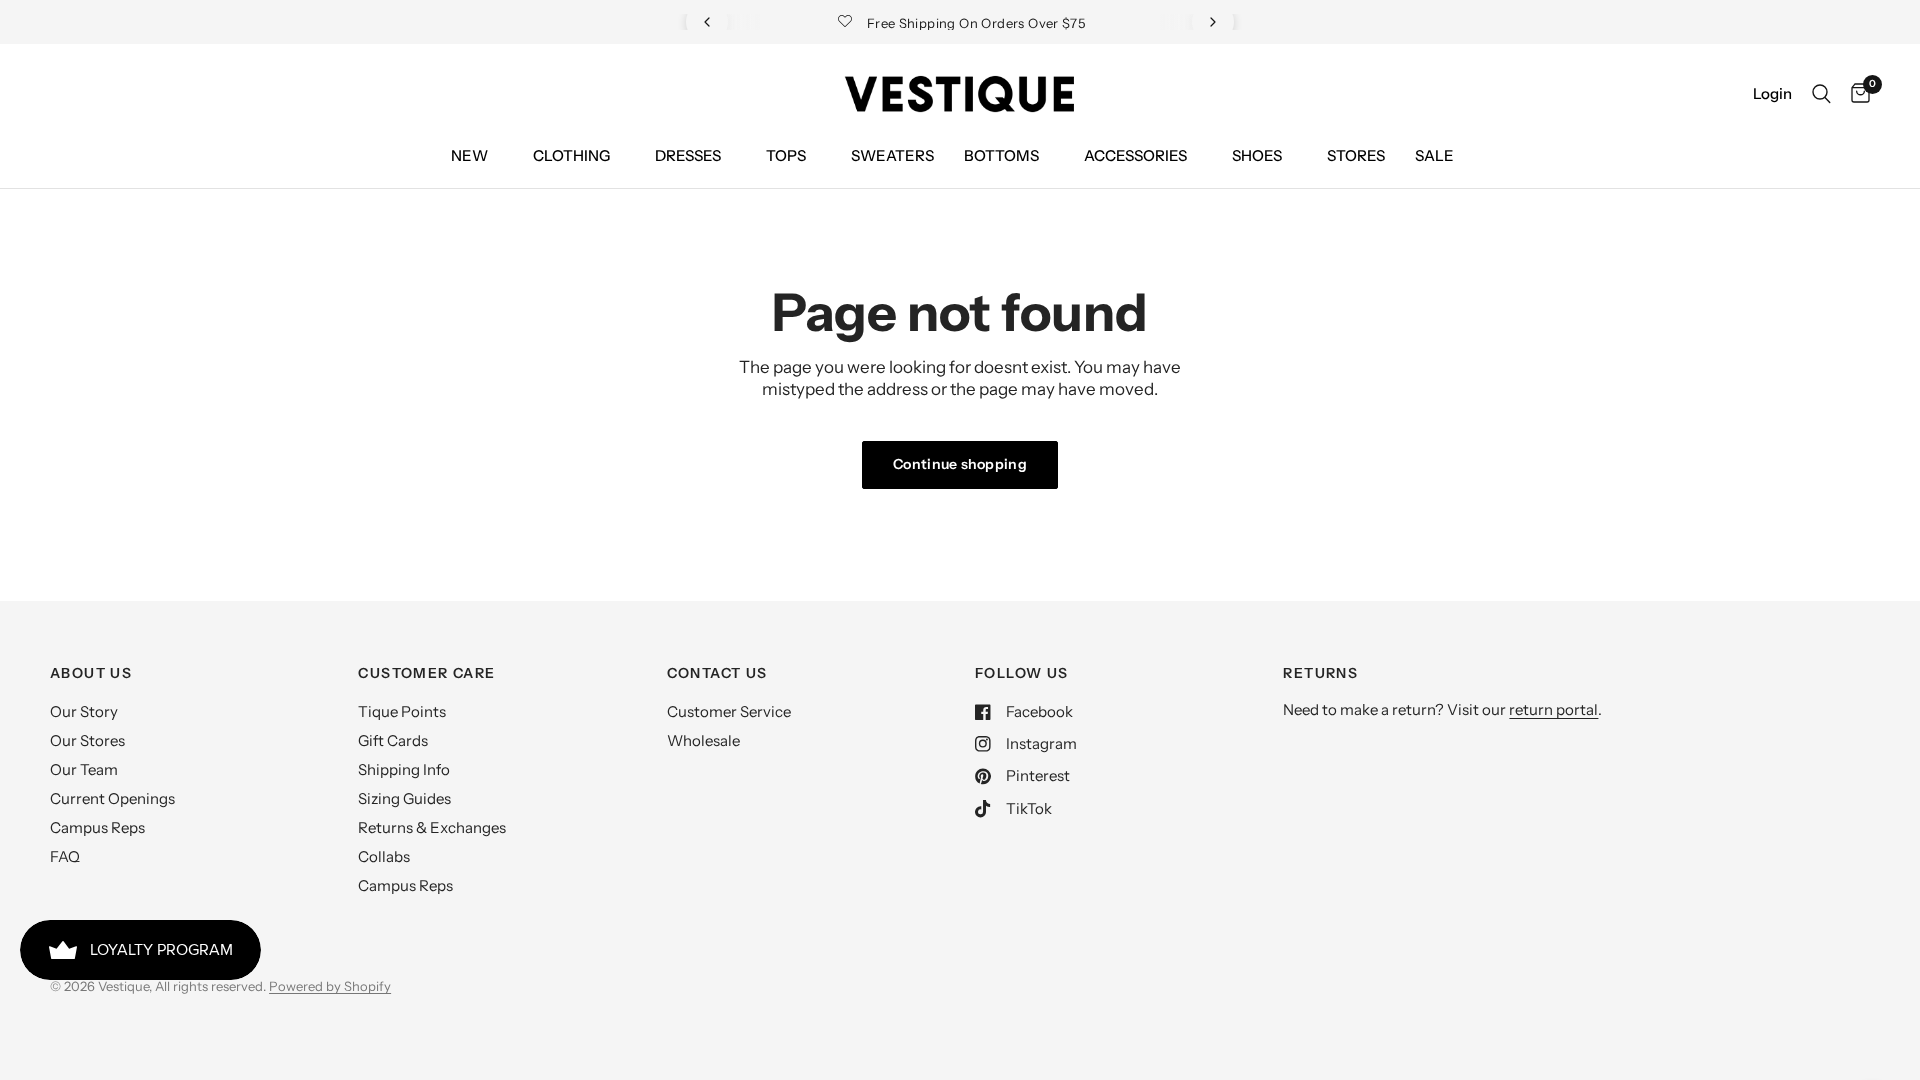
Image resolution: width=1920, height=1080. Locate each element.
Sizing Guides (404, 798)
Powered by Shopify (330, 986)
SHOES (1257, 155)
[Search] (1821, 94)
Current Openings (112, 798)
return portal (1553, 709)
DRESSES (688, 155)
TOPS (786, 155)
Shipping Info (404, 769)
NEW (469, 155)
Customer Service (729, 711)
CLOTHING (571, 155)
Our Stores (87, 740)
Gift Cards (393, 740)
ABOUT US (91, 673)
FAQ (65, 856)
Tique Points (402, 711)
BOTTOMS (1001, 155)
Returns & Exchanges (432, 827)
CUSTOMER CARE (426, 673)
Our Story (84, 711)
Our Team (84, 769)
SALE (1434, 155)
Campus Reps (97, 827)
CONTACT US (717, 673)
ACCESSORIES (1135, 155)
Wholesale (703, 740)
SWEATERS (892, 155)
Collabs (384, 856)
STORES (1356, 155)
